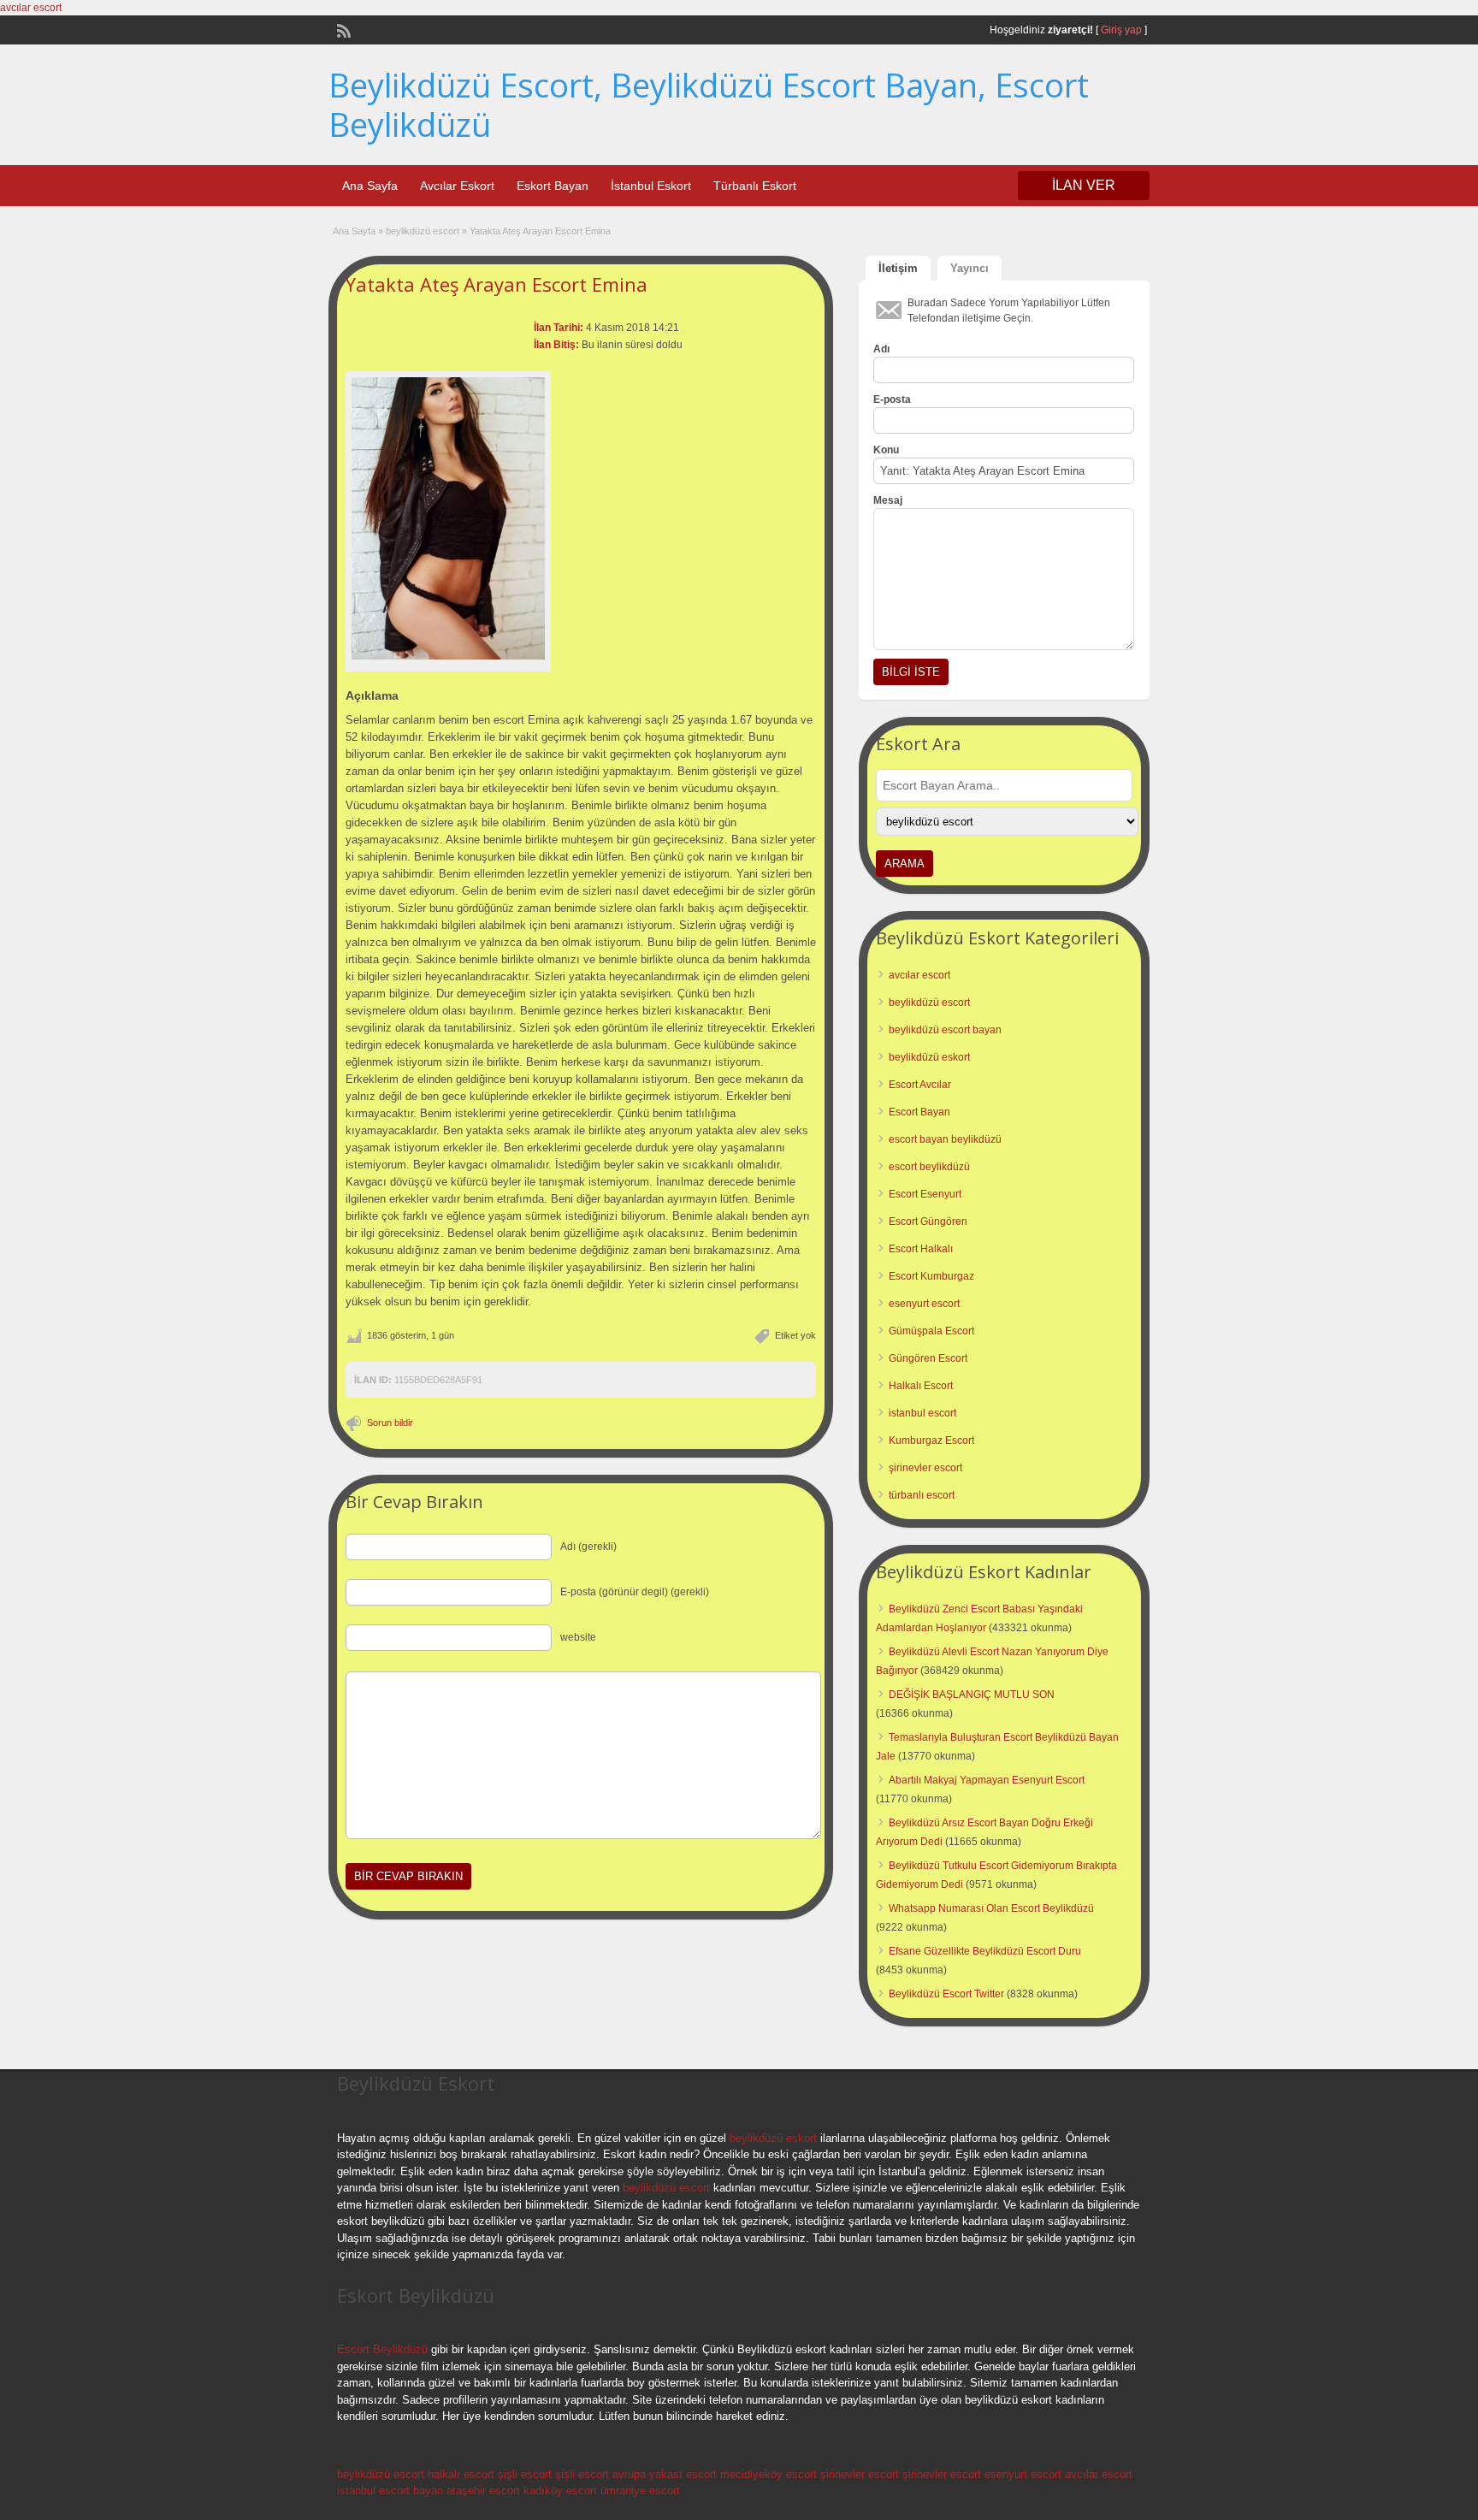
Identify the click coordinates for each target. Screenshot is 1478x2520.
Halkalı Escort (921, 1386)
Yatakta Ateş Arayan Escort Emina (497, 284)
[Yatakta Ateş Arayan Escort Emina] (448, 518)
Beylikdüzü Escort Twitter (946, 1994)
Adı (881, 349)
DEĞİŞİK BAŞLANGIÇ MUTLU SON (972, 1695)
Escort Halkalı (921, 1249)
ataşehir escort (483, 2490)
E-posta (892, 399)
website (578, 1637)
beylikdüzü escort (423, 231)
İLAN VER (1084, 185)
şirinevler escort (925, 1468)
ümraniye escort (640, 2490)
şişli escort (525, 2474)
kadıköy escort (560, 2490)
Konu (886, 450)
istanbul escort (922, 1413)
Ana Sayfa (370, 186)
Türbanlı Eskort (755, 186)
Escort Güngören (928, 1222)
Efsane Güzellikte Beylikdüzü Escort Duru (985, 1951)
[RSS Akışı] (342, 29)
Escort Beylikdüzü (382, 2349)
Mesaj (888, 500)
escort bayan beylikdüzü (945, 1139)
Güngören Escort (928, 1358)
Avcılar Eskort (457, 186)
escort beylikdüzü (929, 1167)
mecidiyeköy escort (769, 2474)
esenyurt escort (924, 1304)
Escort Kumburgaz (931, 1276)
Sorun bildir (390, 1423)
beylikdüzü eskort (929, 1057)
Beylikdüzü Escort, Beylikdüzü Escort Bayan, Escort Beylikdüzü (709, 104)
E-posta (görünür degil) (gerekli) (635, 1592)
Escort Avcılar (920, 1085)
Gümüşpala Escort (931, 1331)
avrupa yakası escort (665, 2474)
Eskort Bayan (553, 186)
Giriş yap (1121, 30)
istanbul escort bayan (390, 2490)
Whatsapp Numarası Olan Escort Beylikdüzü (991, 1908)
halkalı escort (461, 2474)
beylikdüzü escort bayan (945, 1030)
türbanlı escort (922, 1495)
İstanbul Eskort (651, 186)
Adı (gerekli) (588, 1547)
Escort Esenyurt (925, 1194)
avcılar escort (31, 8)
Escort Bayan (919, 1112)
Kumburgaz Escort (931, 1440)
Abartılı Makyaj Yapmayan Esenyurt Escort (987, 1780)
